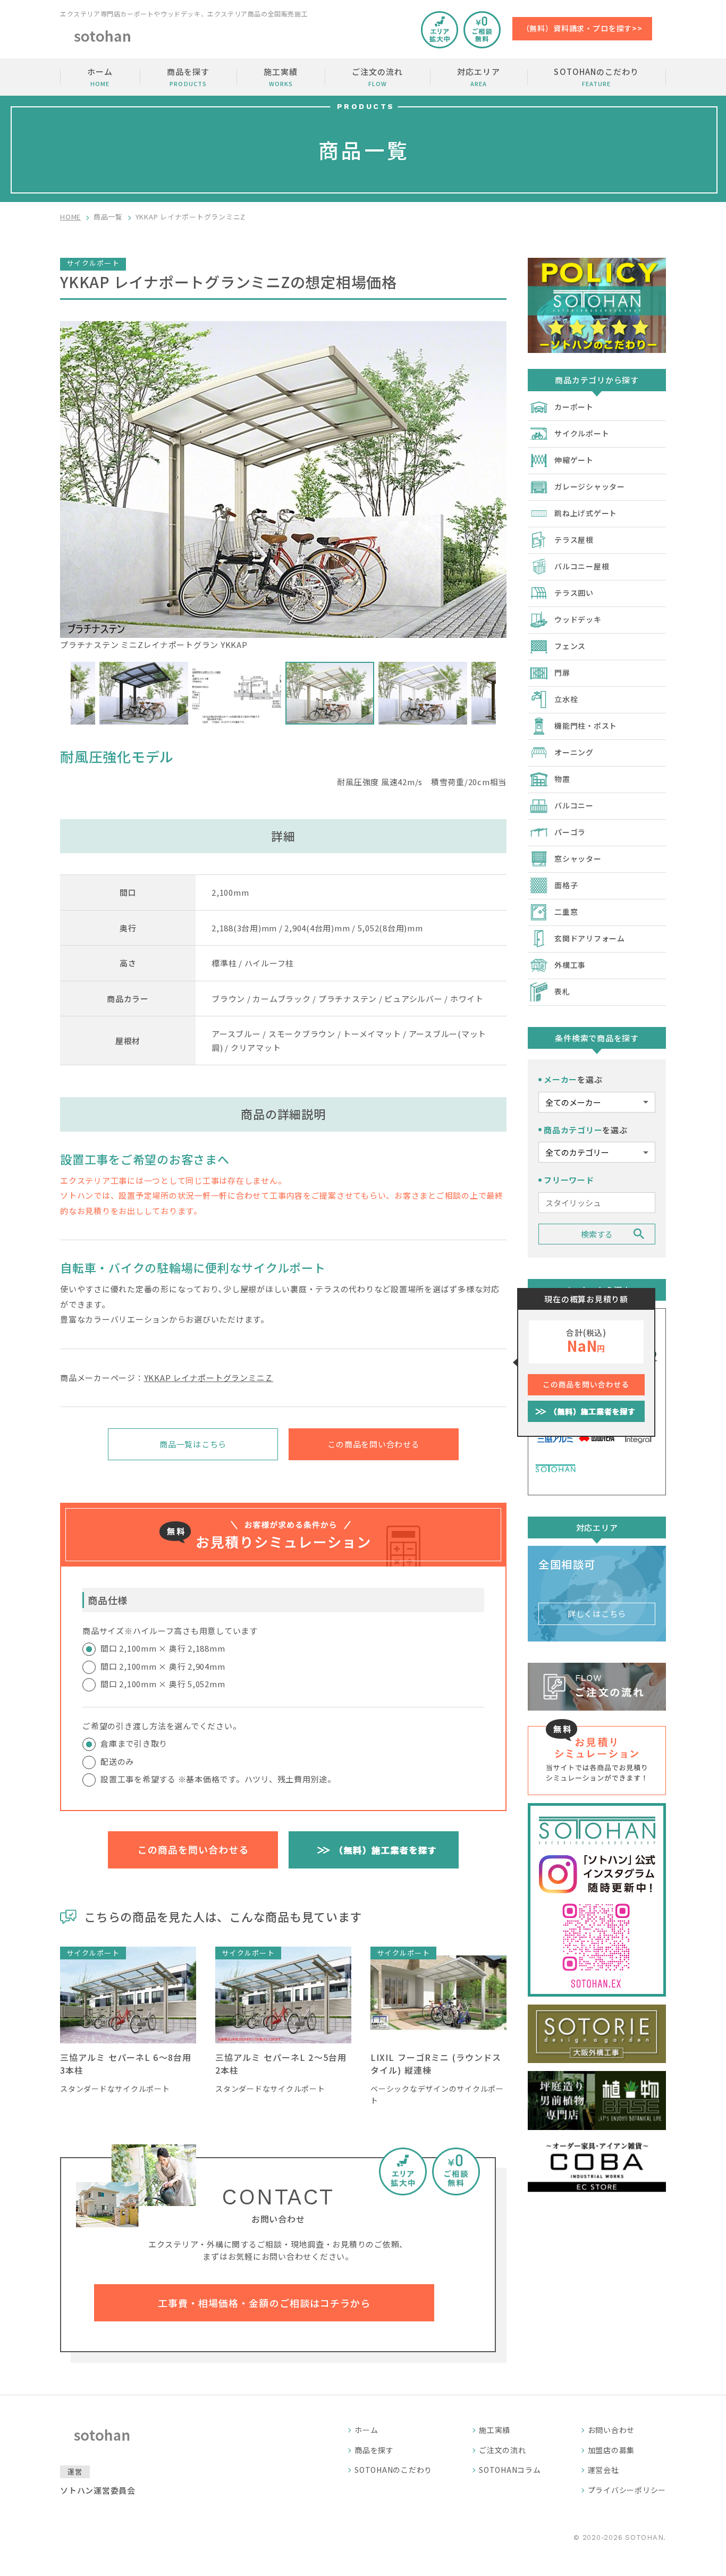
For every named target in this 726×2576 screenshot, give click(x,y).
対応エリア (478, 77)
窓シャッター (578, 858)
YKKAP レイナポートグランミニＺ (209, 1378)
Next (504, 693)
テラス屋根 (574, 540)
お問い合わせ (611, 2430)
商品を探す (188, 77)
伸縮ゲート (574, 460)
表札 (562, 991)
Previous (63, 693)
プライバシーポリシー (627, 2490)
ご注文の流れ (377, 77)
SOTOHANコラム (510, 2470)
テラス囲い (574, 593)
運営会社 (603, 2470)
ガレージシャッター (590, 486)
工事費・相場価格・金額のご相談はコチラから (264, 2303)
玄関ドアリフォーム (590, 938)
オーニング (574, 752)
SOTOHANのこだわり (596, 77)
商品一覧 (108, 217)
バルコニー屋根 (582, 566)
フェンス (570, 646)
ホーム (100, 77)
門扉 (562, 672)
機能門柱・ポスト (586, 726)
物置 (562, 779)
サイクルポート (582, 433)
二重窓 (566, 912)
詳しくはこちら (597, 1614)
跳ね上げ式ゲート (586, 513)
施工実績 (281, 77)
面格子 (566, 885)
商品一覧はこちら (193, 1444)
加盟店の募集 (611, 2450)
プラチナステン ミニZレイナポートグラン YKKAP (154, 645)
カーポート (574, 407)
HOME (70, 217)
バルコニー (574, 805)
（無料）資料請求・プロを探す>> (582, 28)
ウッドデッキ (578, 619)
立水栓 (566, 699)
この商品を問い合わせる (373, 1444)
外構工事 (570, 965)
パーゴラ (570, 832)
